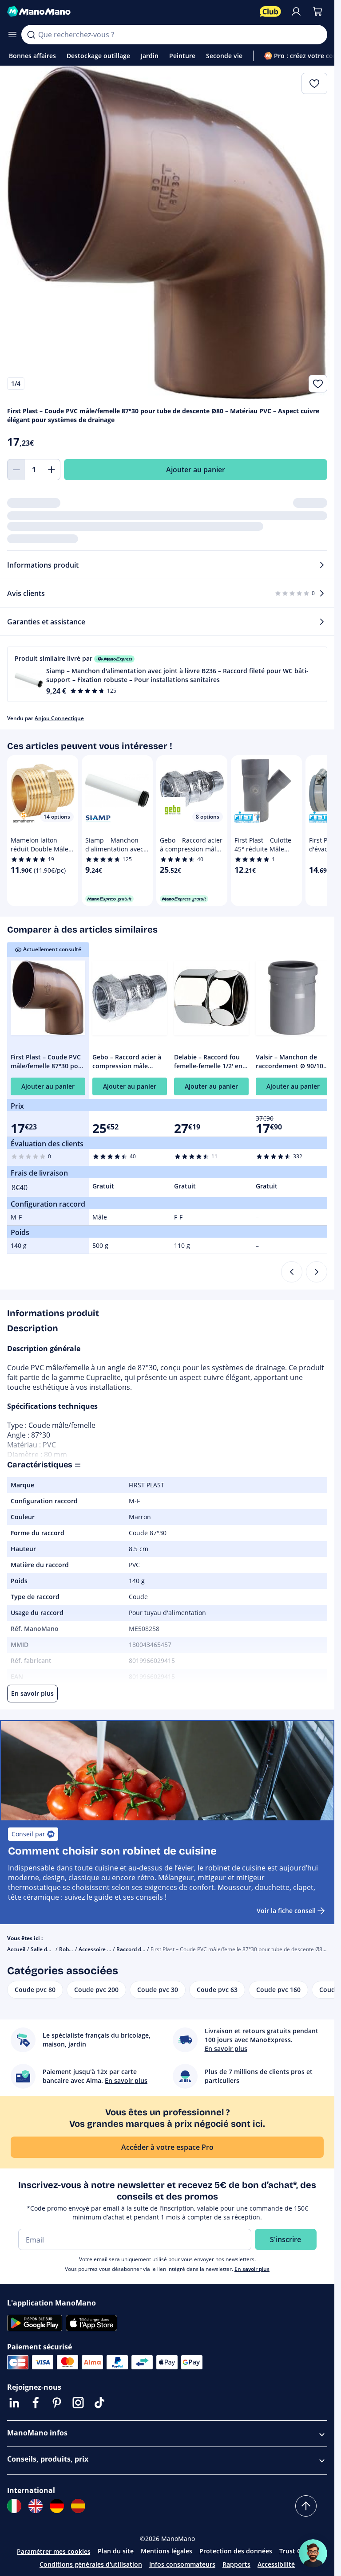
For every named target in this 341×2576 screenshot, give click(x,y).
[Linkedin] (14, 2403)
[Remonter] (306, 2506)
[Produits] (12, 35)
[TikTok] (99, 2403)
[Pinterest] (57, 2403)
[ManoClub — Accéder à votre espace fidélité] (270, 12)
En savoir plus (252, 2269)
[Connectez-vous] (296, 12)
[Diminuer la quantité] (16, 470)
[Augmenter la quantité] (52, 470)
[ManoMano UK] (36, 2506)
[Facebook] (36, 2403)
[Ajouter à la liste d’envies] (318, 384)
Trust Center (298, 2551)
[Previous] (292, 1272)
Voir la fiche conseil (286, 1911)
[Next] (317, 1272)
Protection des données (236, 2551)
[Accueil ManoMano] (130, 12)
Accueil (16, 1949)
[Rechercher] (31, 35)
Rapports (236, 2564)
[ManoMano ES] (78, 2506)
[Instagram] (78, 2403)
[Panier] (317, 12)
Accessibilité (276, 2564)
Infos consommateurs (182, 2564)
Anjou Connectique (59, 718)
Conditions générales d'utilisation (91, 2564)
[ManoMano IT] (14, 2506)
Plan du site (116, 2551)
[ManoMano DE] (57, 2506)
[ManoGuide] (313, 2553)
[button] (167, 674)
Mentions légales (167, 2551)
